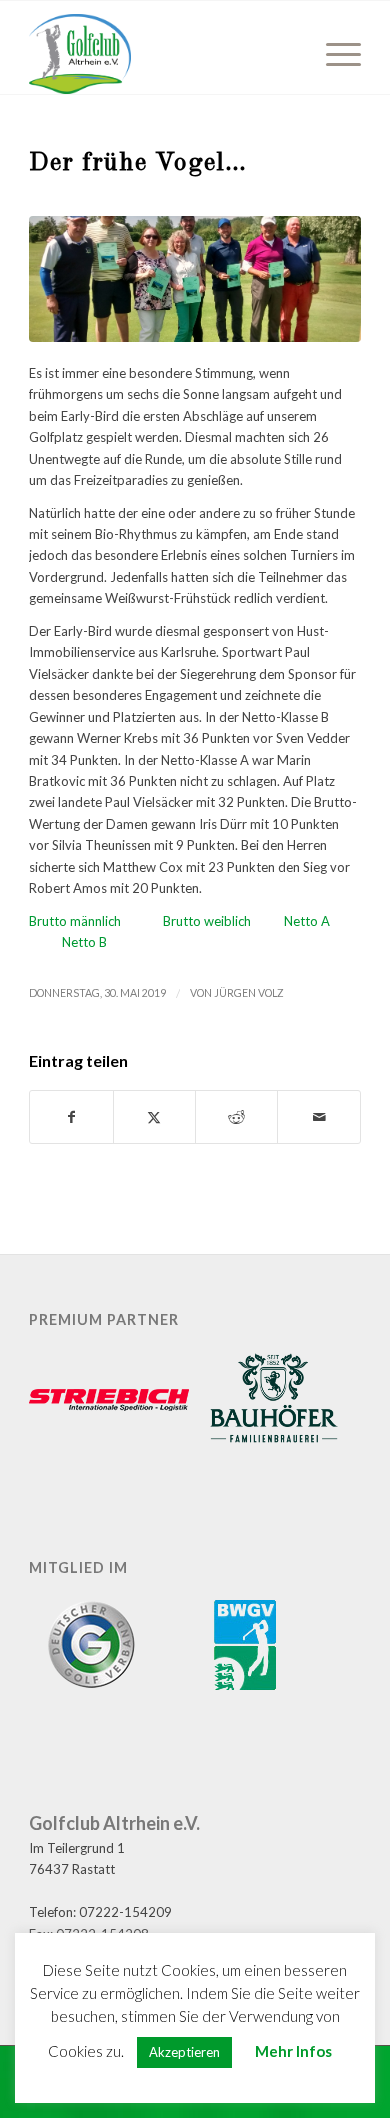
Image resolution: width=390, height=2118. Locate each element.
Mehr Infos (293, 2051)
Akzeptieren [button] (184, 2052)
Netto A (307, 921)
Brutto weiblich (223, 921)
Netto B (84, 942)
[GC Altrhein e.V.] (161, 54)
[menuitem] (333, 54)
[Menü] (333, 54)
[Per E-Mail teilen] (318, 1117)
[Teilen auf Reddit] (236, 1117)
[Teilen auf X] (154, 1117)
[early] (195, 279)
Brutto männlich (96, 921)
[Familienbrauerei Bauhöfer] (274, 1401)
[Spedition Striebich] (109, 1401)
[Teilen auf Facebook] (71, 1117)
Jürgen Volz (249, 993)
